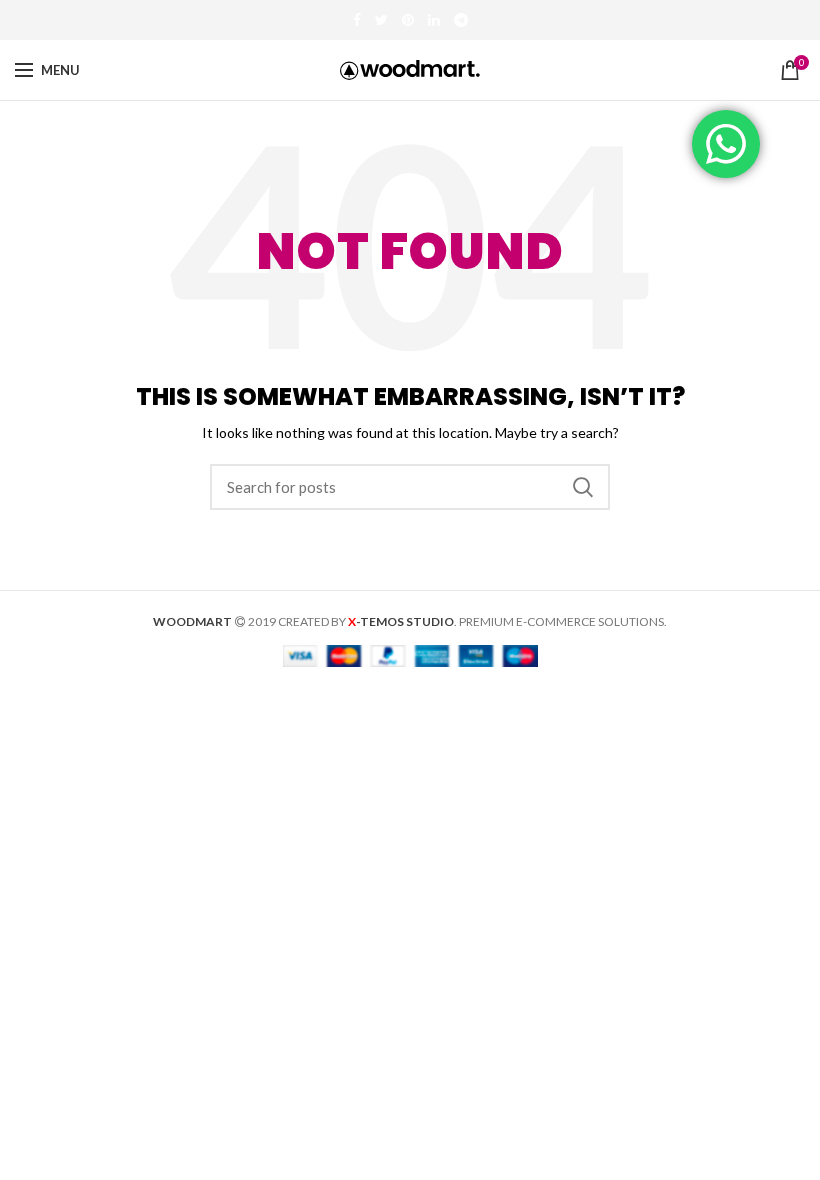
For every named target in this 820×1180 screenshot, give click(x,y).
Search (583, 487)
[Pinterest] (408, 20)
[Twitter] (381, 20)
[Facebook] (357, 20)
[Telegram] (461, 20)
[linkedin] (434, 20)
